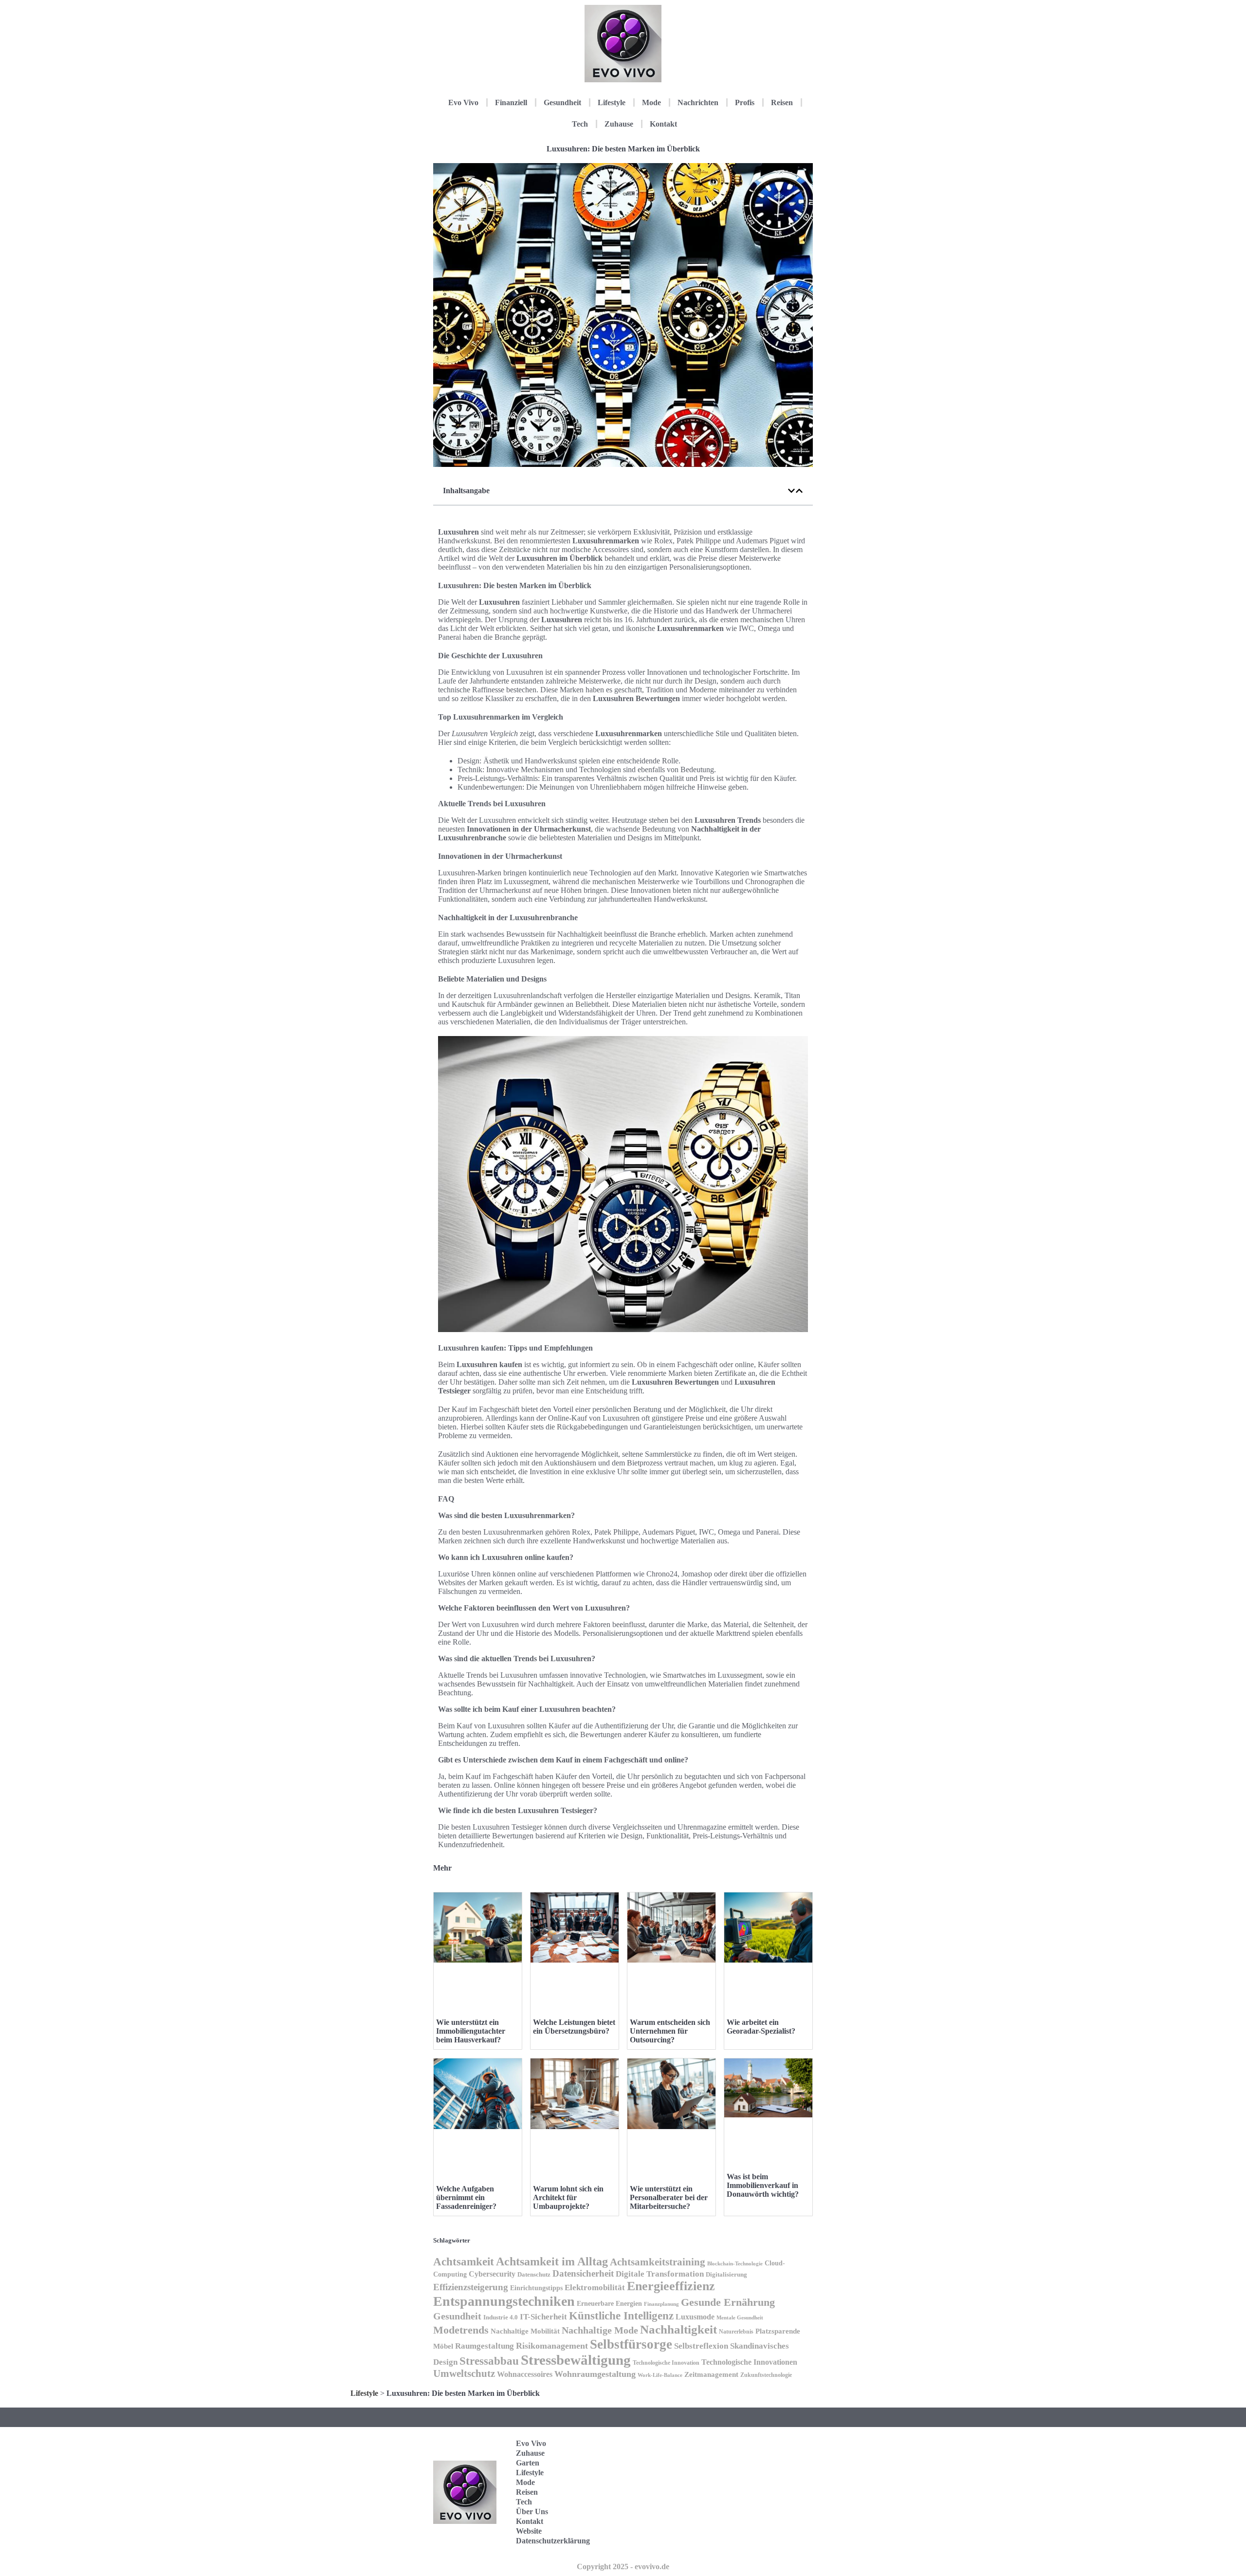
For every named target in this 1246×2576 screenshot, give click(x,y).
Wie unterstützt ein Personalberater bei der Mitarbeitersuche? (669, 2197)
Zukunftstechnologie (766, 2375)
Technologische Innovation (666, 2363)
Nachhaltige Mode (600, 2330)
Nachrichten (698, 102)
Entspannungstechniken (504, 2301)
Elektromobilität (595, 2288)
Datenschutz (534, 2274)
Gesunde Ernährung (728, 2302)
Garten (528, 2463)
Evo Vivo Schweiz (766, 2537)
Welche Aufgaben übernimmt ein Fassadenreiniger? (466, 2197)
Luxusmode (695, 2317)
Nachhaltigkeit (678, 2329)
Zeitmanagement (711, 2374)
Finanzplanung (661, 2304)
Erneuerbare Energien (609, 2304)
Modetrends (461, 2330)
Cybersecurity (492, 2274)
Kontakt (663, 124)
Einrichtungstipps (536, 2288)
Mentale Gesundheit (740, 2317)
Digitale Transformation (660, 2274)
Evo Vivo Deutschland (772, 2447)
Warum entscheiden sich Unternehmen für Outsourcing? (670, 2031)
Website (529, 2531)
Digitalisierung (726, 2274)
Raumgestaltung (485, 2346)
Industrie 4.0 (501, 2317)
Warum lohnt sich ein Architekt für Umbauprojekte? (568, 2197)
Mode (651, 102)
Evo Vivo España (766, 2477)
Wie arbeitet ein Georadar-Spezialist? (761, 2027)
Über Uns (532, 2511)
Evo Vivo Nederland (769, 2507)
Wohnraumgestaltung (595, 2374)
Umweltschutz (464, 2373)
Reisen (782, 102)
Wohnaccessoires (525, 2374)
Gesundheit (562, 102)
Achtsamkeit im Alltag (552, 2261)
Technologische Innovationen (749, 2362)
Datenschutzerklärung (553, 2541)
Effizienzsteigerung (471, 2287)
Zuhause (619, 124)
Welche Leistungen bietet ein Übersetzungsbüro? (574, 2027)
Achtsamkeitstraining (658, 2262)
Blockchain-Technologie (735, 2263)
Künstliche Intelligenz (621, 2316)
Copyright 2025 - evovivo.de (623, 2567)
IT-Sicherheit (543, 2317)
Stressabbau (489, 2361)
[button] (791, 491)
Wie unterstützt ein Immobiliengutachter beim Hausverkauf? (471, 2031)
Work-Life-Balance (660, 2375)
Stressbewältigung (576, 2360)
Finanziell (511, 102)
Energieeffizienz (671, 2286)
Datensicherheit (583, 2273)
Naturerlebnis (736, 2332)
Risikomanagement (552, 2346)
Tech (580, 124)
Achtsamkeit (464, 2261)
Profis (745, 102)
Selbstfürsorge (631, 2344)
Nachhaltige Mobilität (525, 2331)
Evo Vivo (463, 102)
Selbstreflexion (701, 2346)
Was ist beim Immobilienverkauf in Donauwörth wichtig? (763, 2185)
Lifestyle (612, 102)
